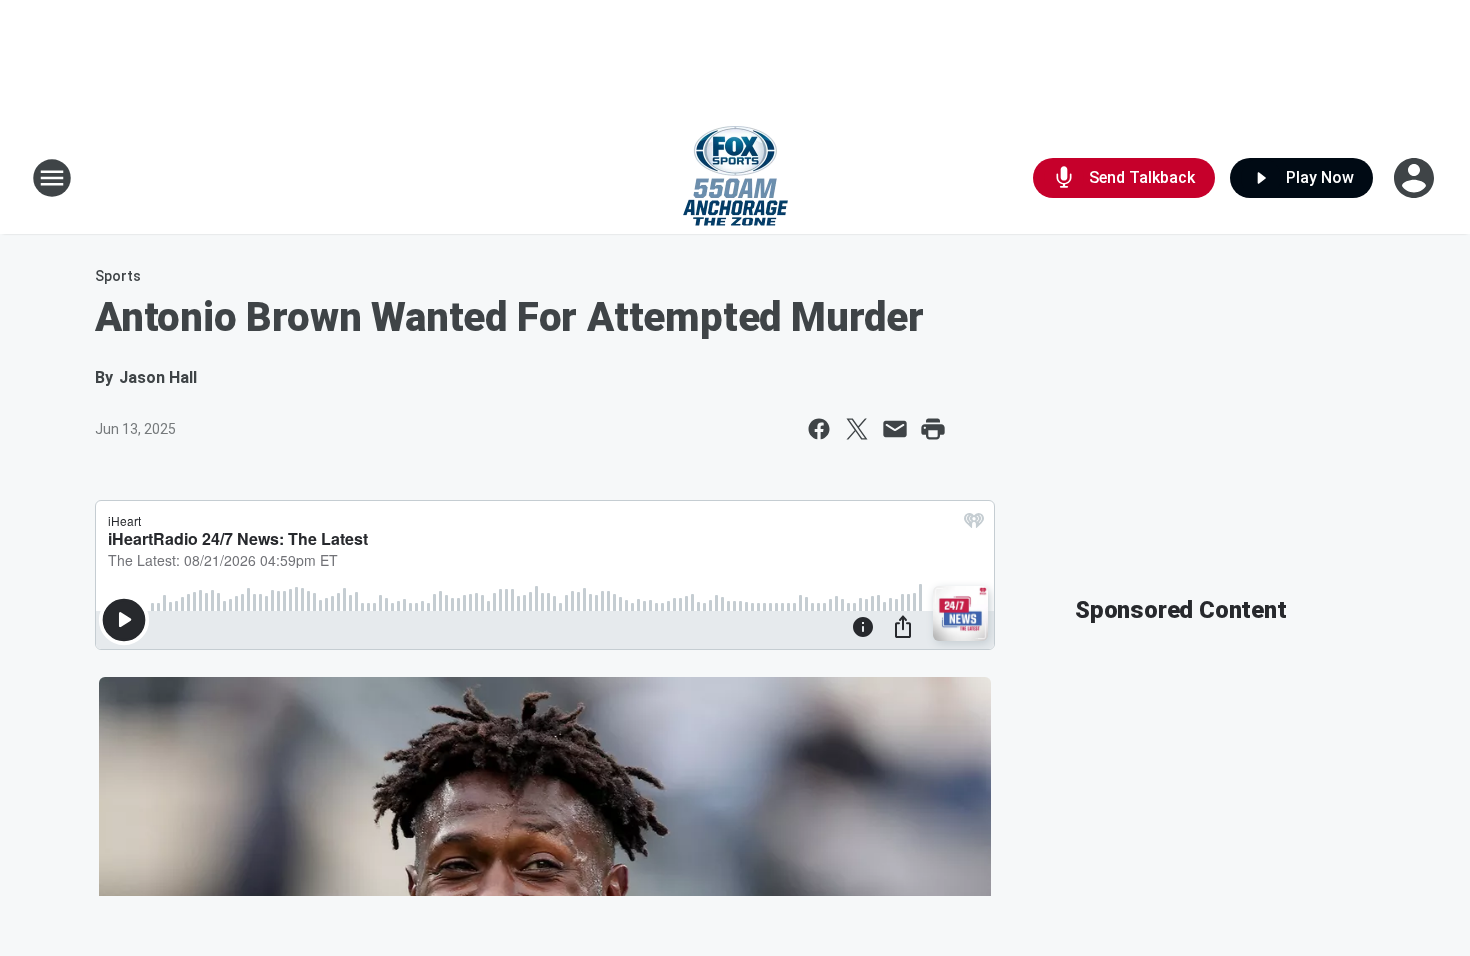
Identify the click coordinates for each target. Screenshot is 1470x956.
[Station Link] (735, 178)
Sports (118, 276)
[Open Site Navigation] (52, 178)
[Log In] (1416, 178)
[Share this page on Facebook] (819, 429)
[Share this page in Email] (895, 429)
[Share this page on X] (857, 429)
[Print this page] (933, 429)
